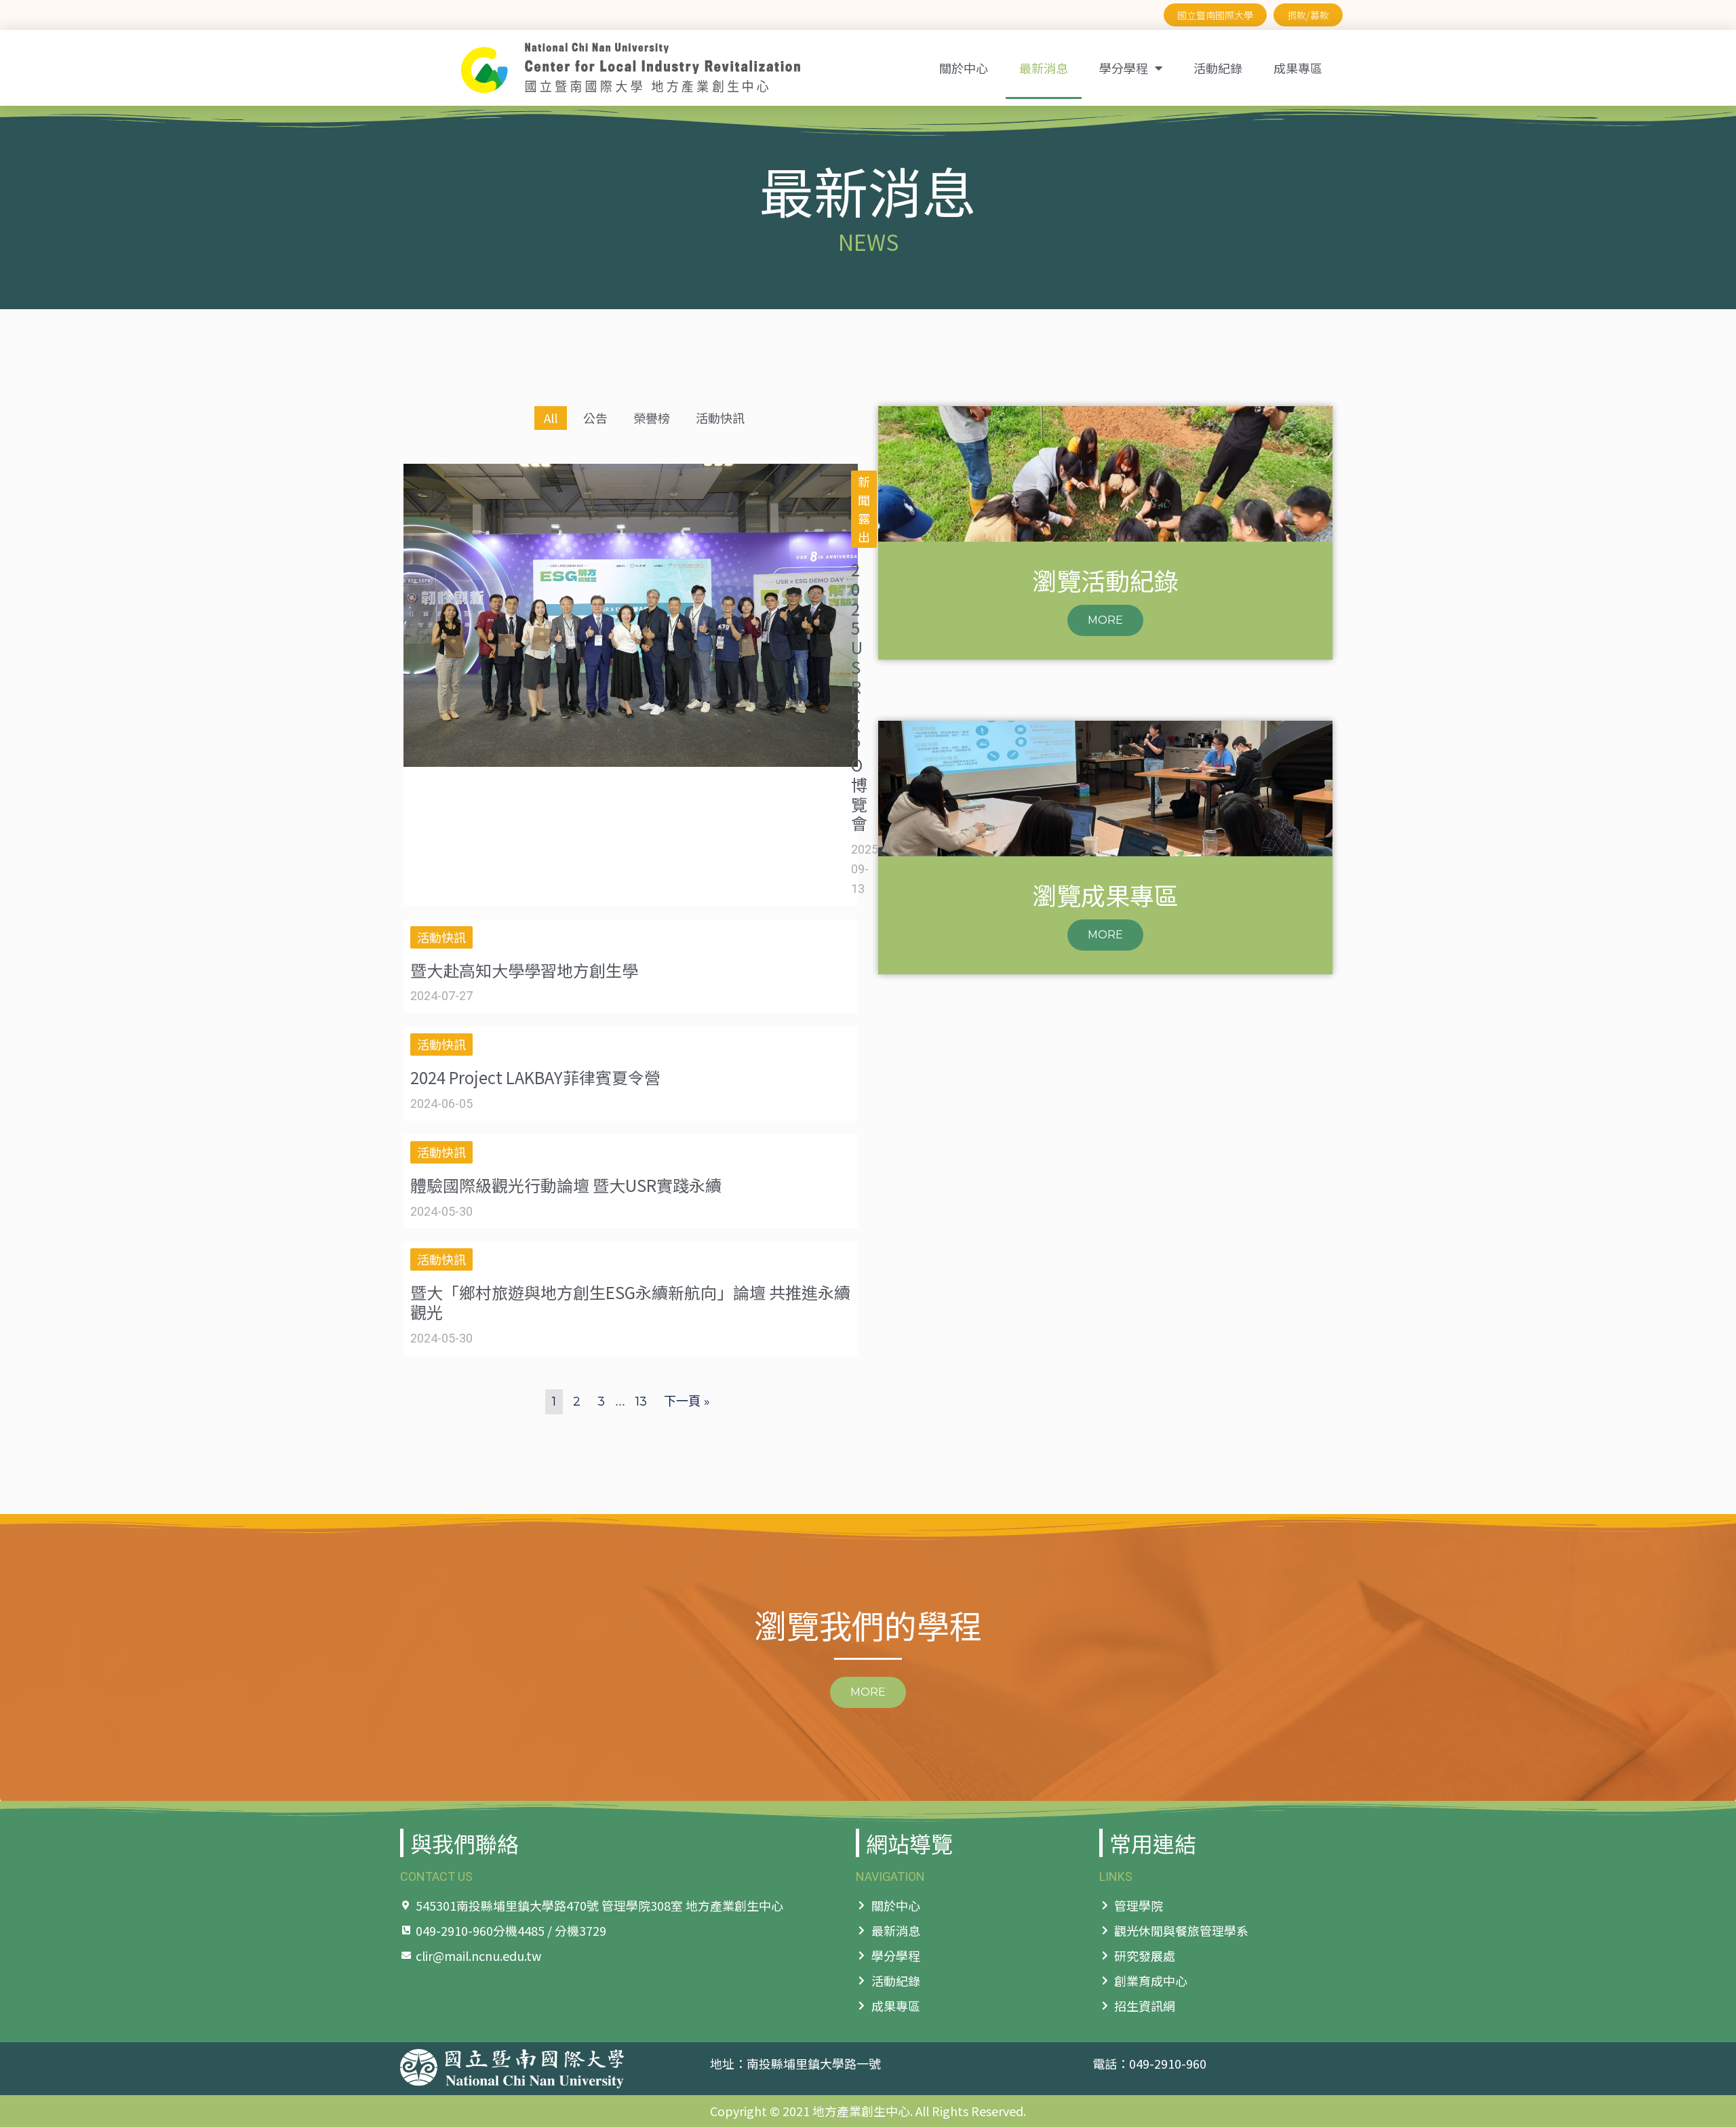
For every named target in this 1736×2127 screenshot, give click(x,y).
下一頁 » (687, 1402)
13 (641, 1402)
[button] (868, 1692)
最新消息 (1044, 68)
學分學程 (1124, 68)
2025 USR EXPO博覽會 (859, 696)
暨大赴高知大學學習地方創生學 (524, 970)
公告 (595, 418)
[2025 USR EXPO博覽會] (631, 762)
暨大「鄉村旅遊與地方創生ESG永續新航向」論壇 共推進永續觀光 (630, 1302)
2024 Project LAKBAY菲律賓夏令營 (535, 1077)
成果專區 (1298, 68)
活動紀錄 (1218, 68)
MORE (1105, 620)
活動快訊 (720, 418)
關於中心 (964, 68)
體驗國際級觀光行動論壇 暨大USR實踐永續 (566, 1185)
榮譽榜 (652, 418)
